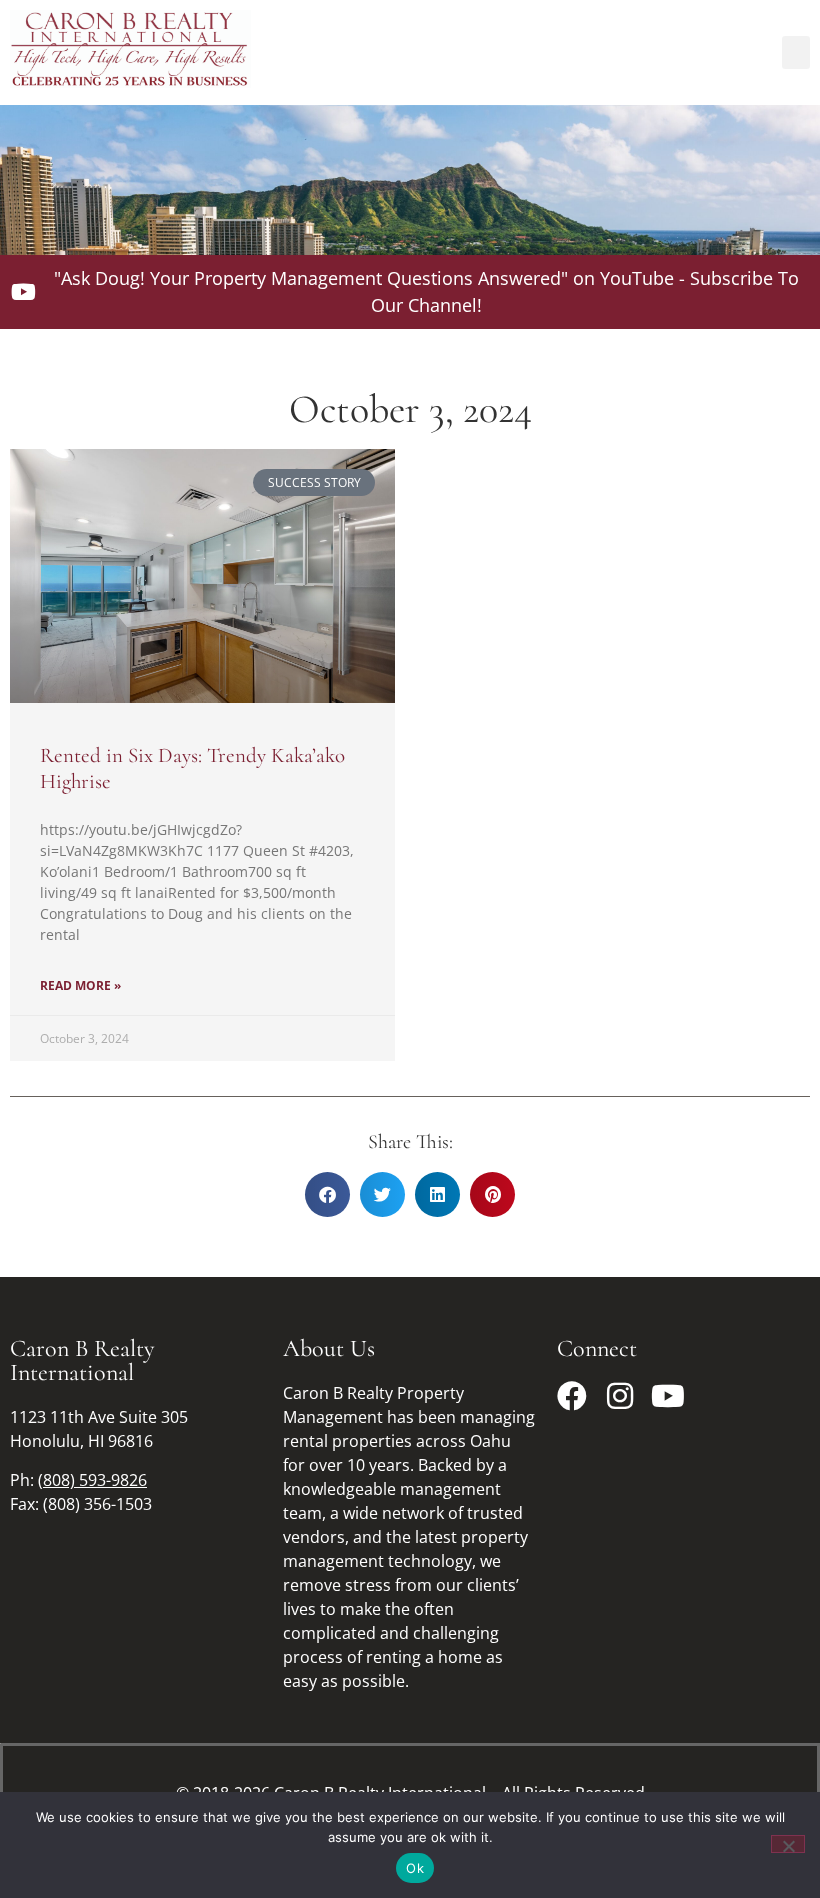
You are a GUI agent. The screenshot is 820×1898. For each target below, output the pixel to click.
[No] (788, 1844)
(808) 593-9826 (92, 1480)
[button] (796, 52)
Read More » (80, 985)
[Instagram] (620, 1396)
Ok (415, 1868)
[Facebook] (572, 1396)
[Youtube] (668, 1396)
